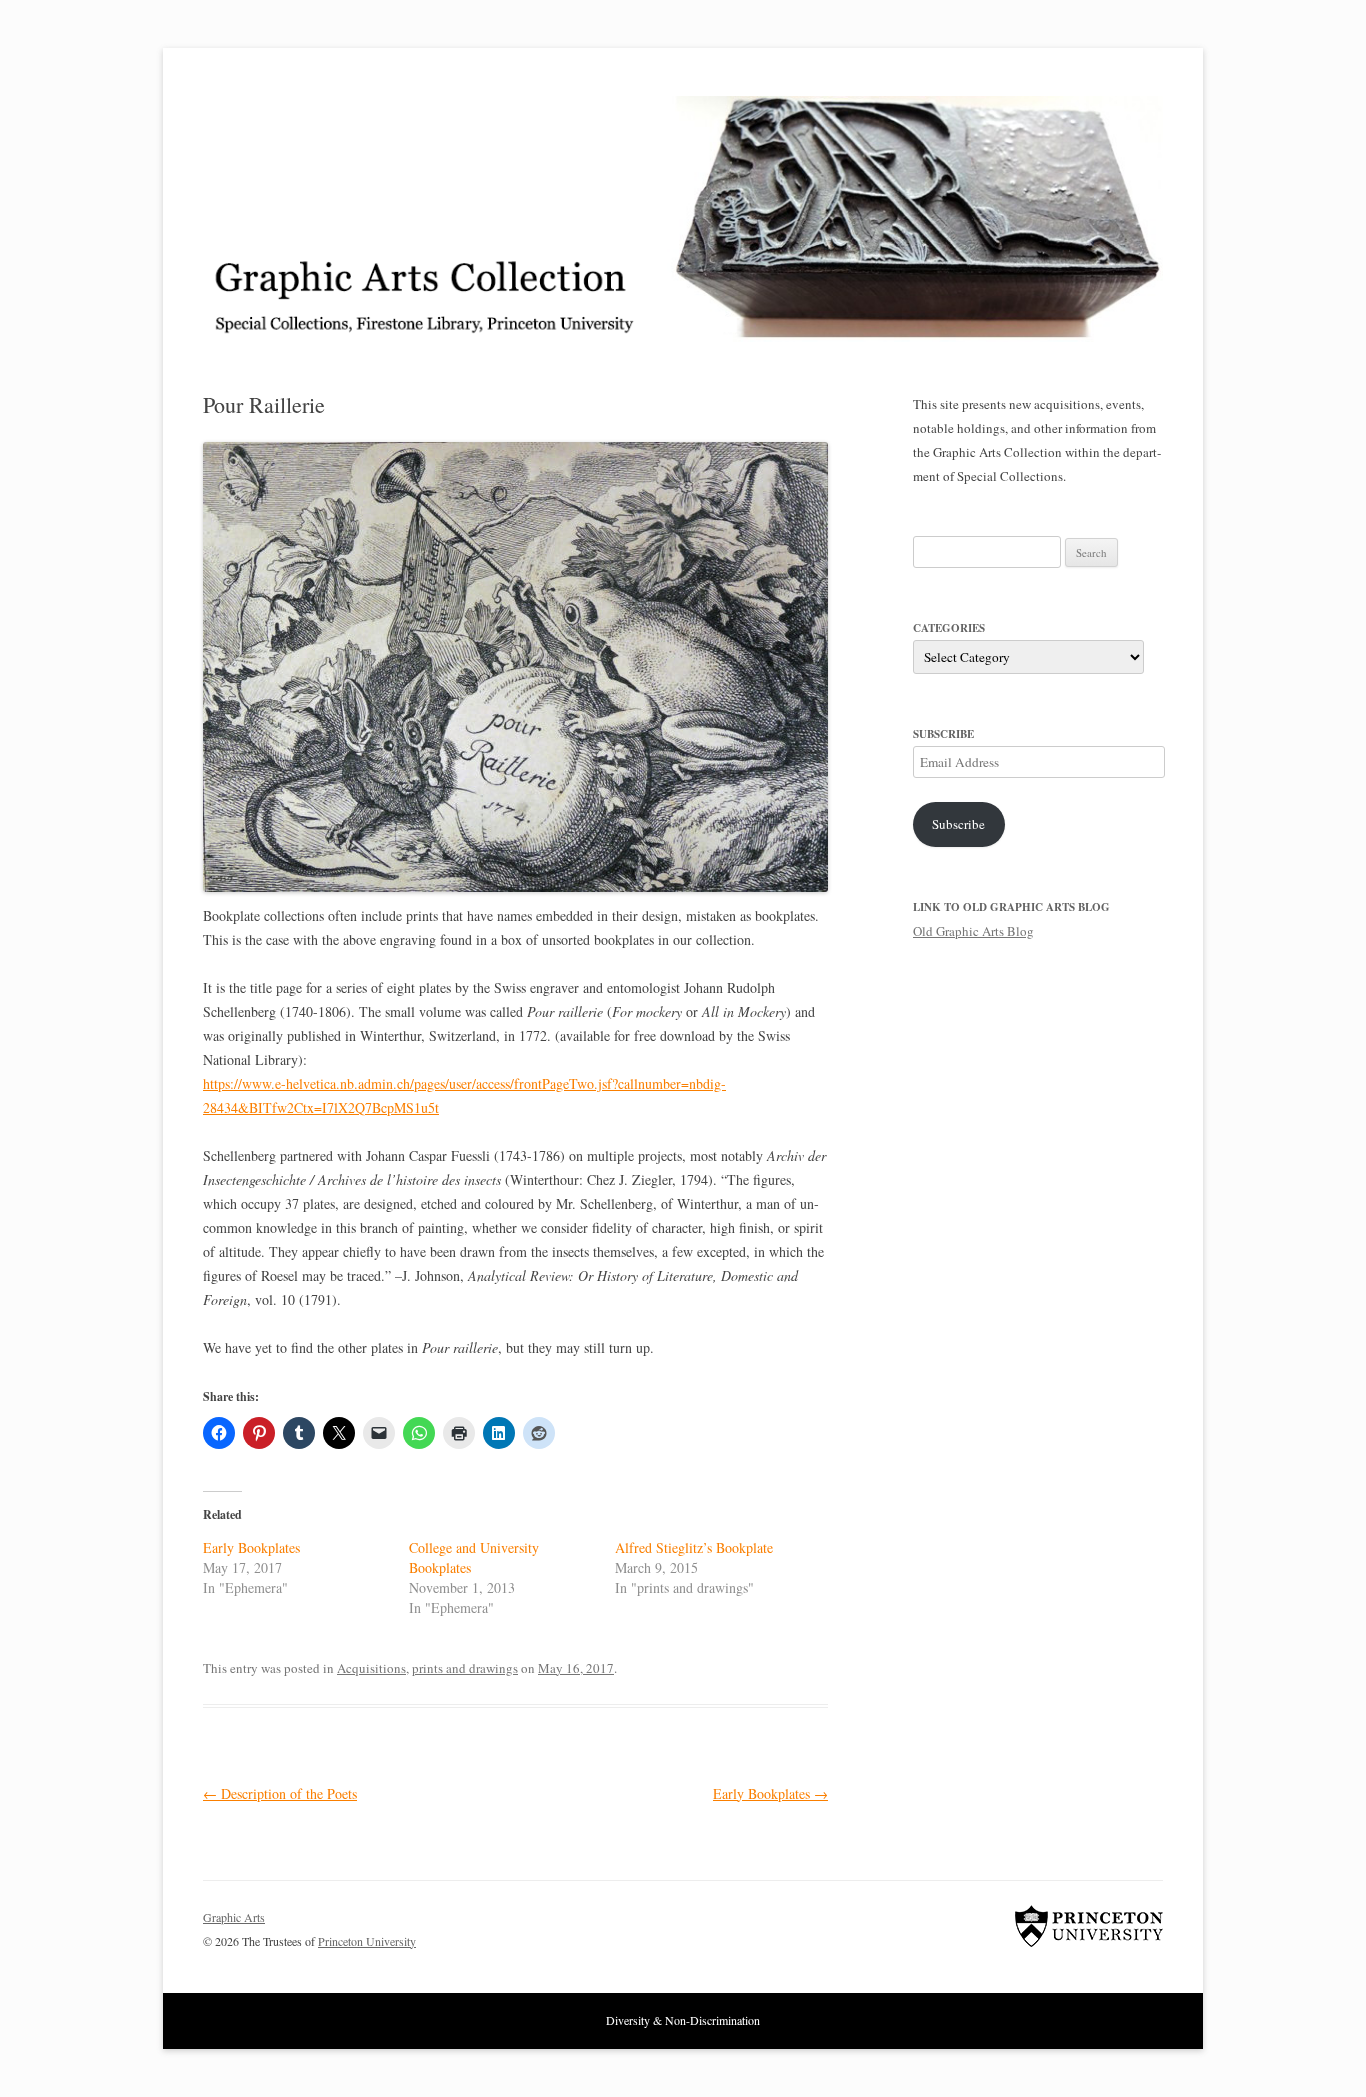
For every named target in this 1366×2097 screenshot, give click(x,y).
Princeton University (1089, 1926)
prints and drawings (465, 1668)
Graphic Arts (234, 1917)
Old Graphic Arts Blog (973, 931)
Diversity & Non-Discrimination (683, 2020)
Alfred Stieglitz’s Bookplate (694, 1547)
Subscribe (958, 824)
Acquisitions (371, 1668)
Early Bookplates (251, 1547)
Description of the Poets (280, 1793)
